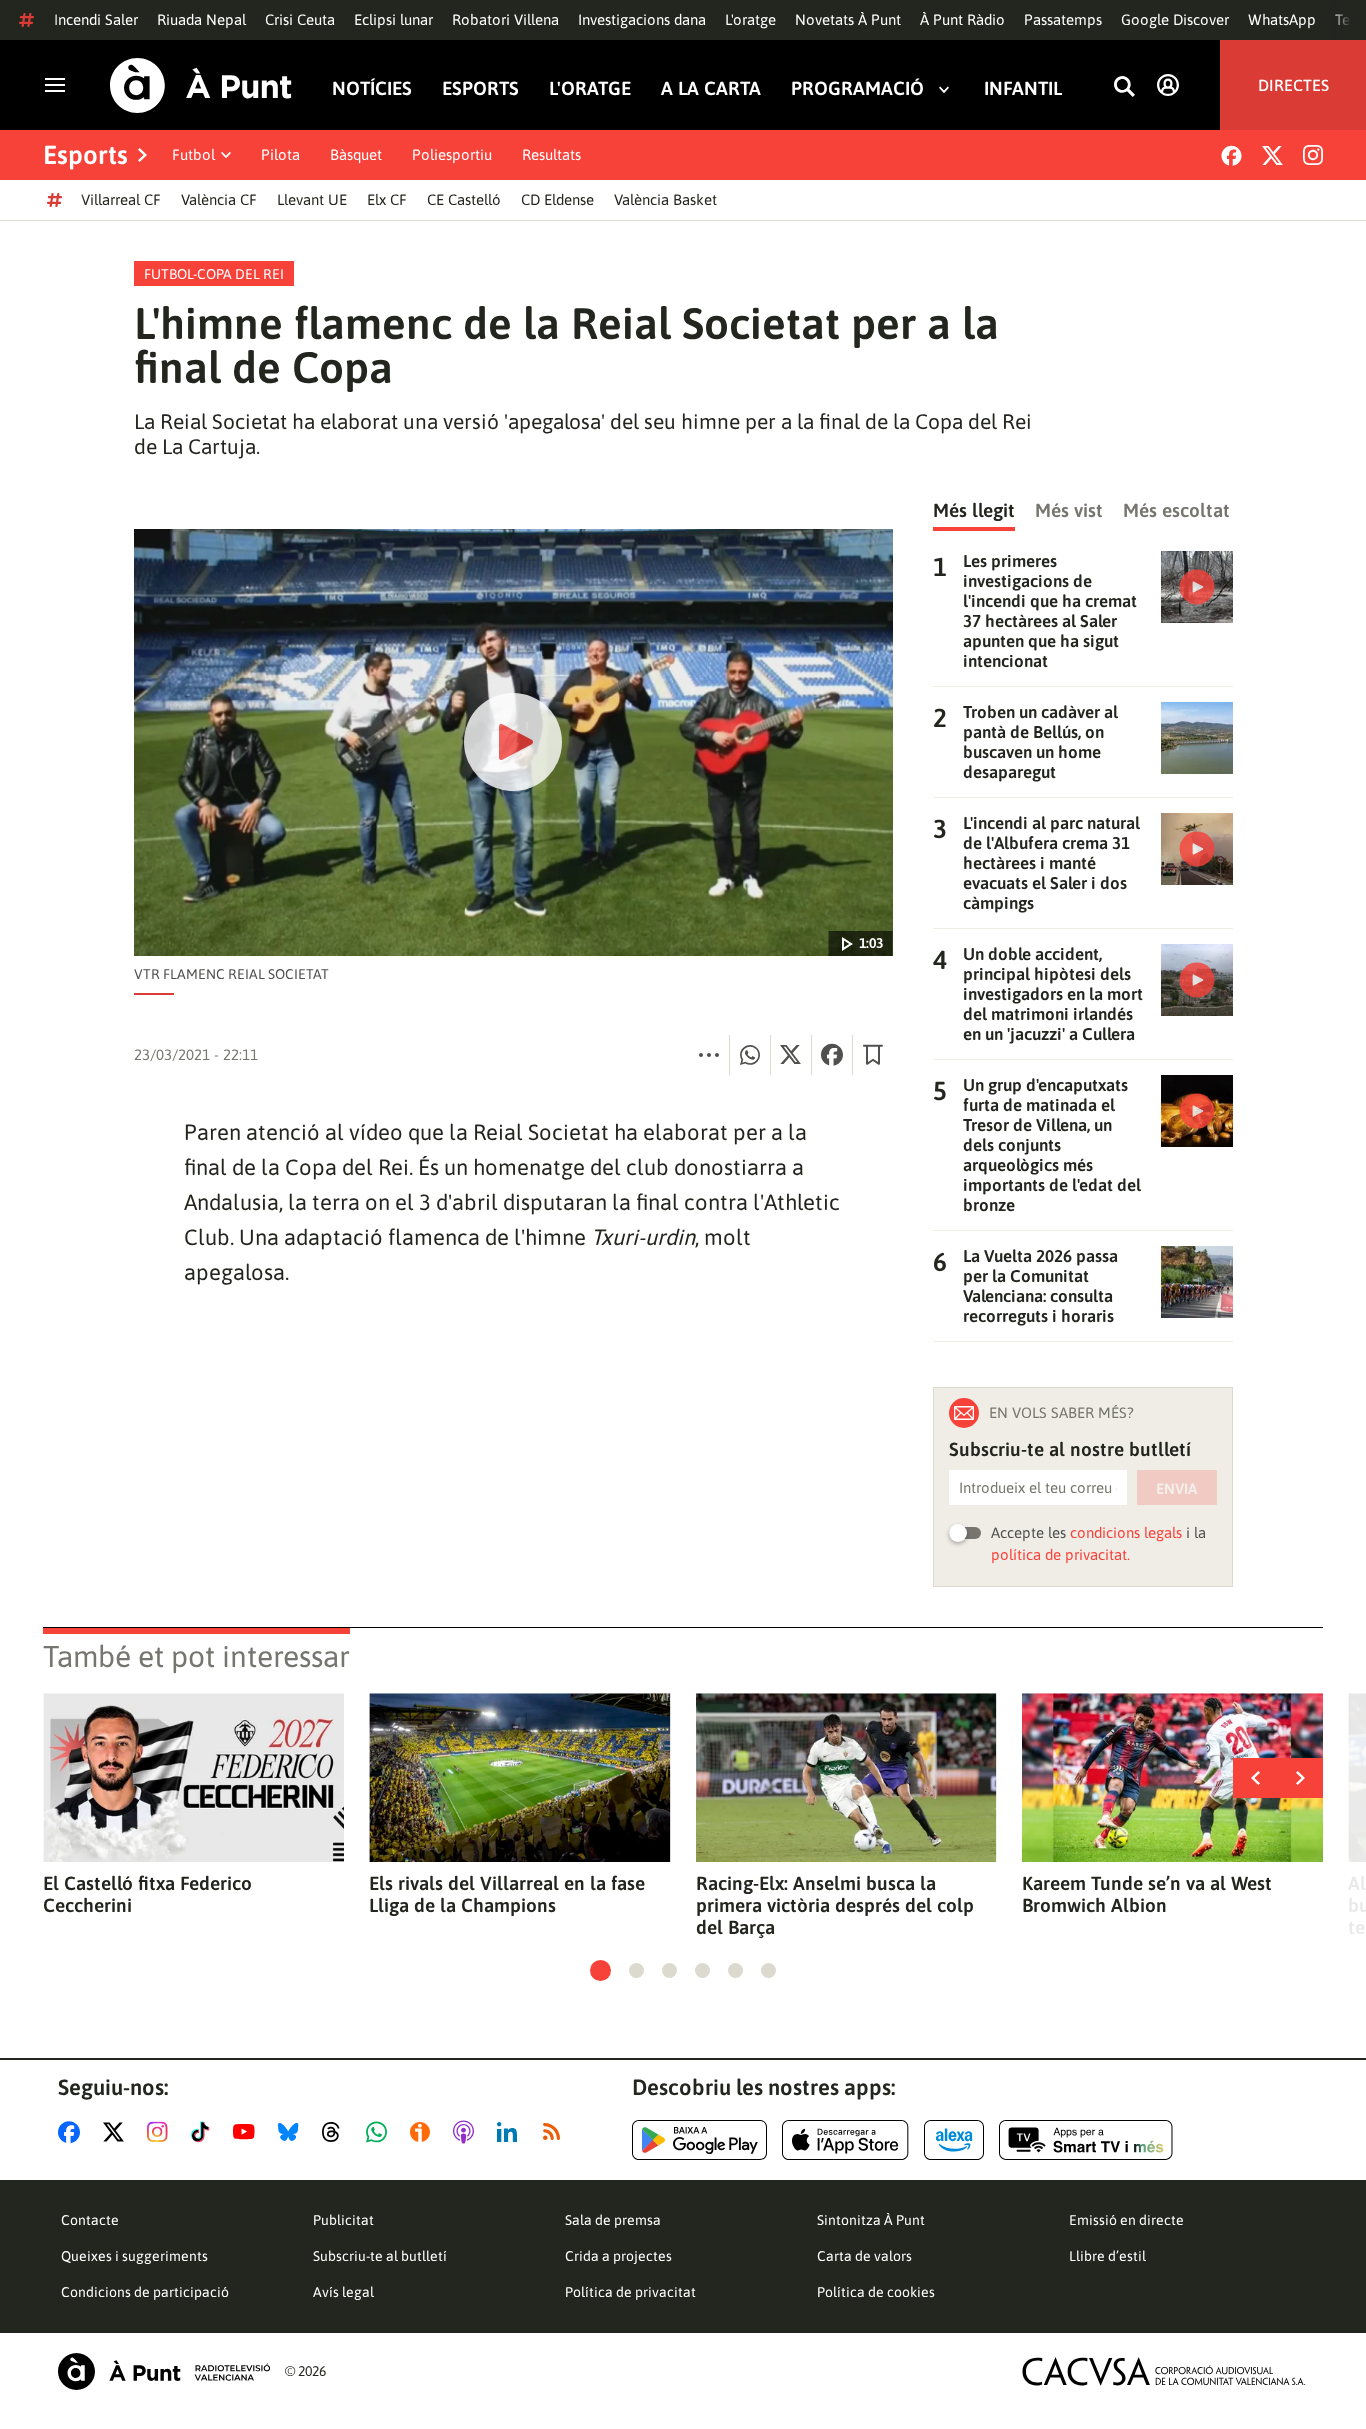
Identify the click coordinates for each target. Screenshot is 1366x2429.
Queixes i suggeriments (134, 2256)
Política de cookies (876, 2292)
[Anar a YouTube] (248, 2132)
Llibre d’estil (1107, 2256)
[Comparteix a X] (791, 1055)
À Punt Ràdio (962, 19)
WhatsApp (1282, 19)
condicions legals (1126, 1532)
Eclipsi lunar (393, 19)
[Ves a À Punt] (201, 85)
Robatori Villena (505, 19)
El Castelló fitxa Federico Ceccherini (147, 1894)
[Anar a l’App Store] (845, 2140)
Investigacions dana (642, 19)
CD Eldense (557, 199)
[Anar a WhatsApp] (380, 2132)
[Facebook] (1231, 155)
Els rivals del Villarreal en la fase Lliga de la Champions (507, 1894)
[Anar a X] (117, 2132)
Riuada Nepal (201, 19)
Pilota (280, 154)
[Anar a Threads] (336, 2132)
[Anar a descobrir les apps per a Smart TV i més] (1086, 2140)
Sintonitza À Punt (871, 2220)
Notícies (372, 88)
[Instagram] (1313, 155)
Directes (1293, 85)
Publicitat (343, 2220)
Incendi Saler (96, 19)
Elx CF (387, 199)
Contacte (90, 2220)
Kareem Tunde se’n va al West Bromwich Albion (1147, 1894)
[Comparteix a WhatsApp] (750, 1055)
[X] (1272, 155)
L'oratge (750, 19)
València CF (219, 199)
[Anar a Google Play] (699, 2140)
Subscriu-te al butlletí (380, 2256)
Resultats (551, 154)
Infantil (1023, 88)
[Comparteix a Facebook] (832, 1055)
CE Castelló (464, 199)
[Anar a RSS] (556, 2132)
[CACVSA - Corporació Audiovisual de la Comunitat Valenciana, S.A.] (1164, 2371)
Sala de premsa (613, 2220)
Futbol (193, 154)
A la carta (711, 88)
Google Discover (1175, 19)
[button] (600, 1970)
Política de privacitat (630, 2292)
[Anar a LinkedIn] (511, 2132)
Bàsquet (356, 154)
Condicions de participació (145, 2292)
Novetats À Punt (848, 19)
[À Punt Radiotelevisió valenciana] (164, 2371)
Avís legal (343, 2292)
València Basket (665, 199)
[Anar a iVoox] (424, 2132)
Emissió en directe (1126, 2220)
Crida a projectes (618, 2256)
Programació (857, 88)
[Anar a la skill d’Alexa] (954, 2140)
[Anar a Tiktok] (204, 2132)
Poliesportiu (452, 154)
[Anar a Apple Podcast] (467, 2132)
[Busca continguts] (1124, 87)
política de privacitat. (1060, 1554)
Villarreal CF (121, 199)
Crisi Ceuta (300, 19)
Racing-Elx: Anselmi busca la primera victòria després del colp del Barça (835, 1905)
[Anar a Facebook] (73, 2132)
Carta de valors (864, 2256)
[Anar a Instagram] (161, 2132)
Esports (480, 88)
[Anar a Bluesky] (292, 2132)
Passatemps (1063, 19)
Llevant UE (312, 199)
